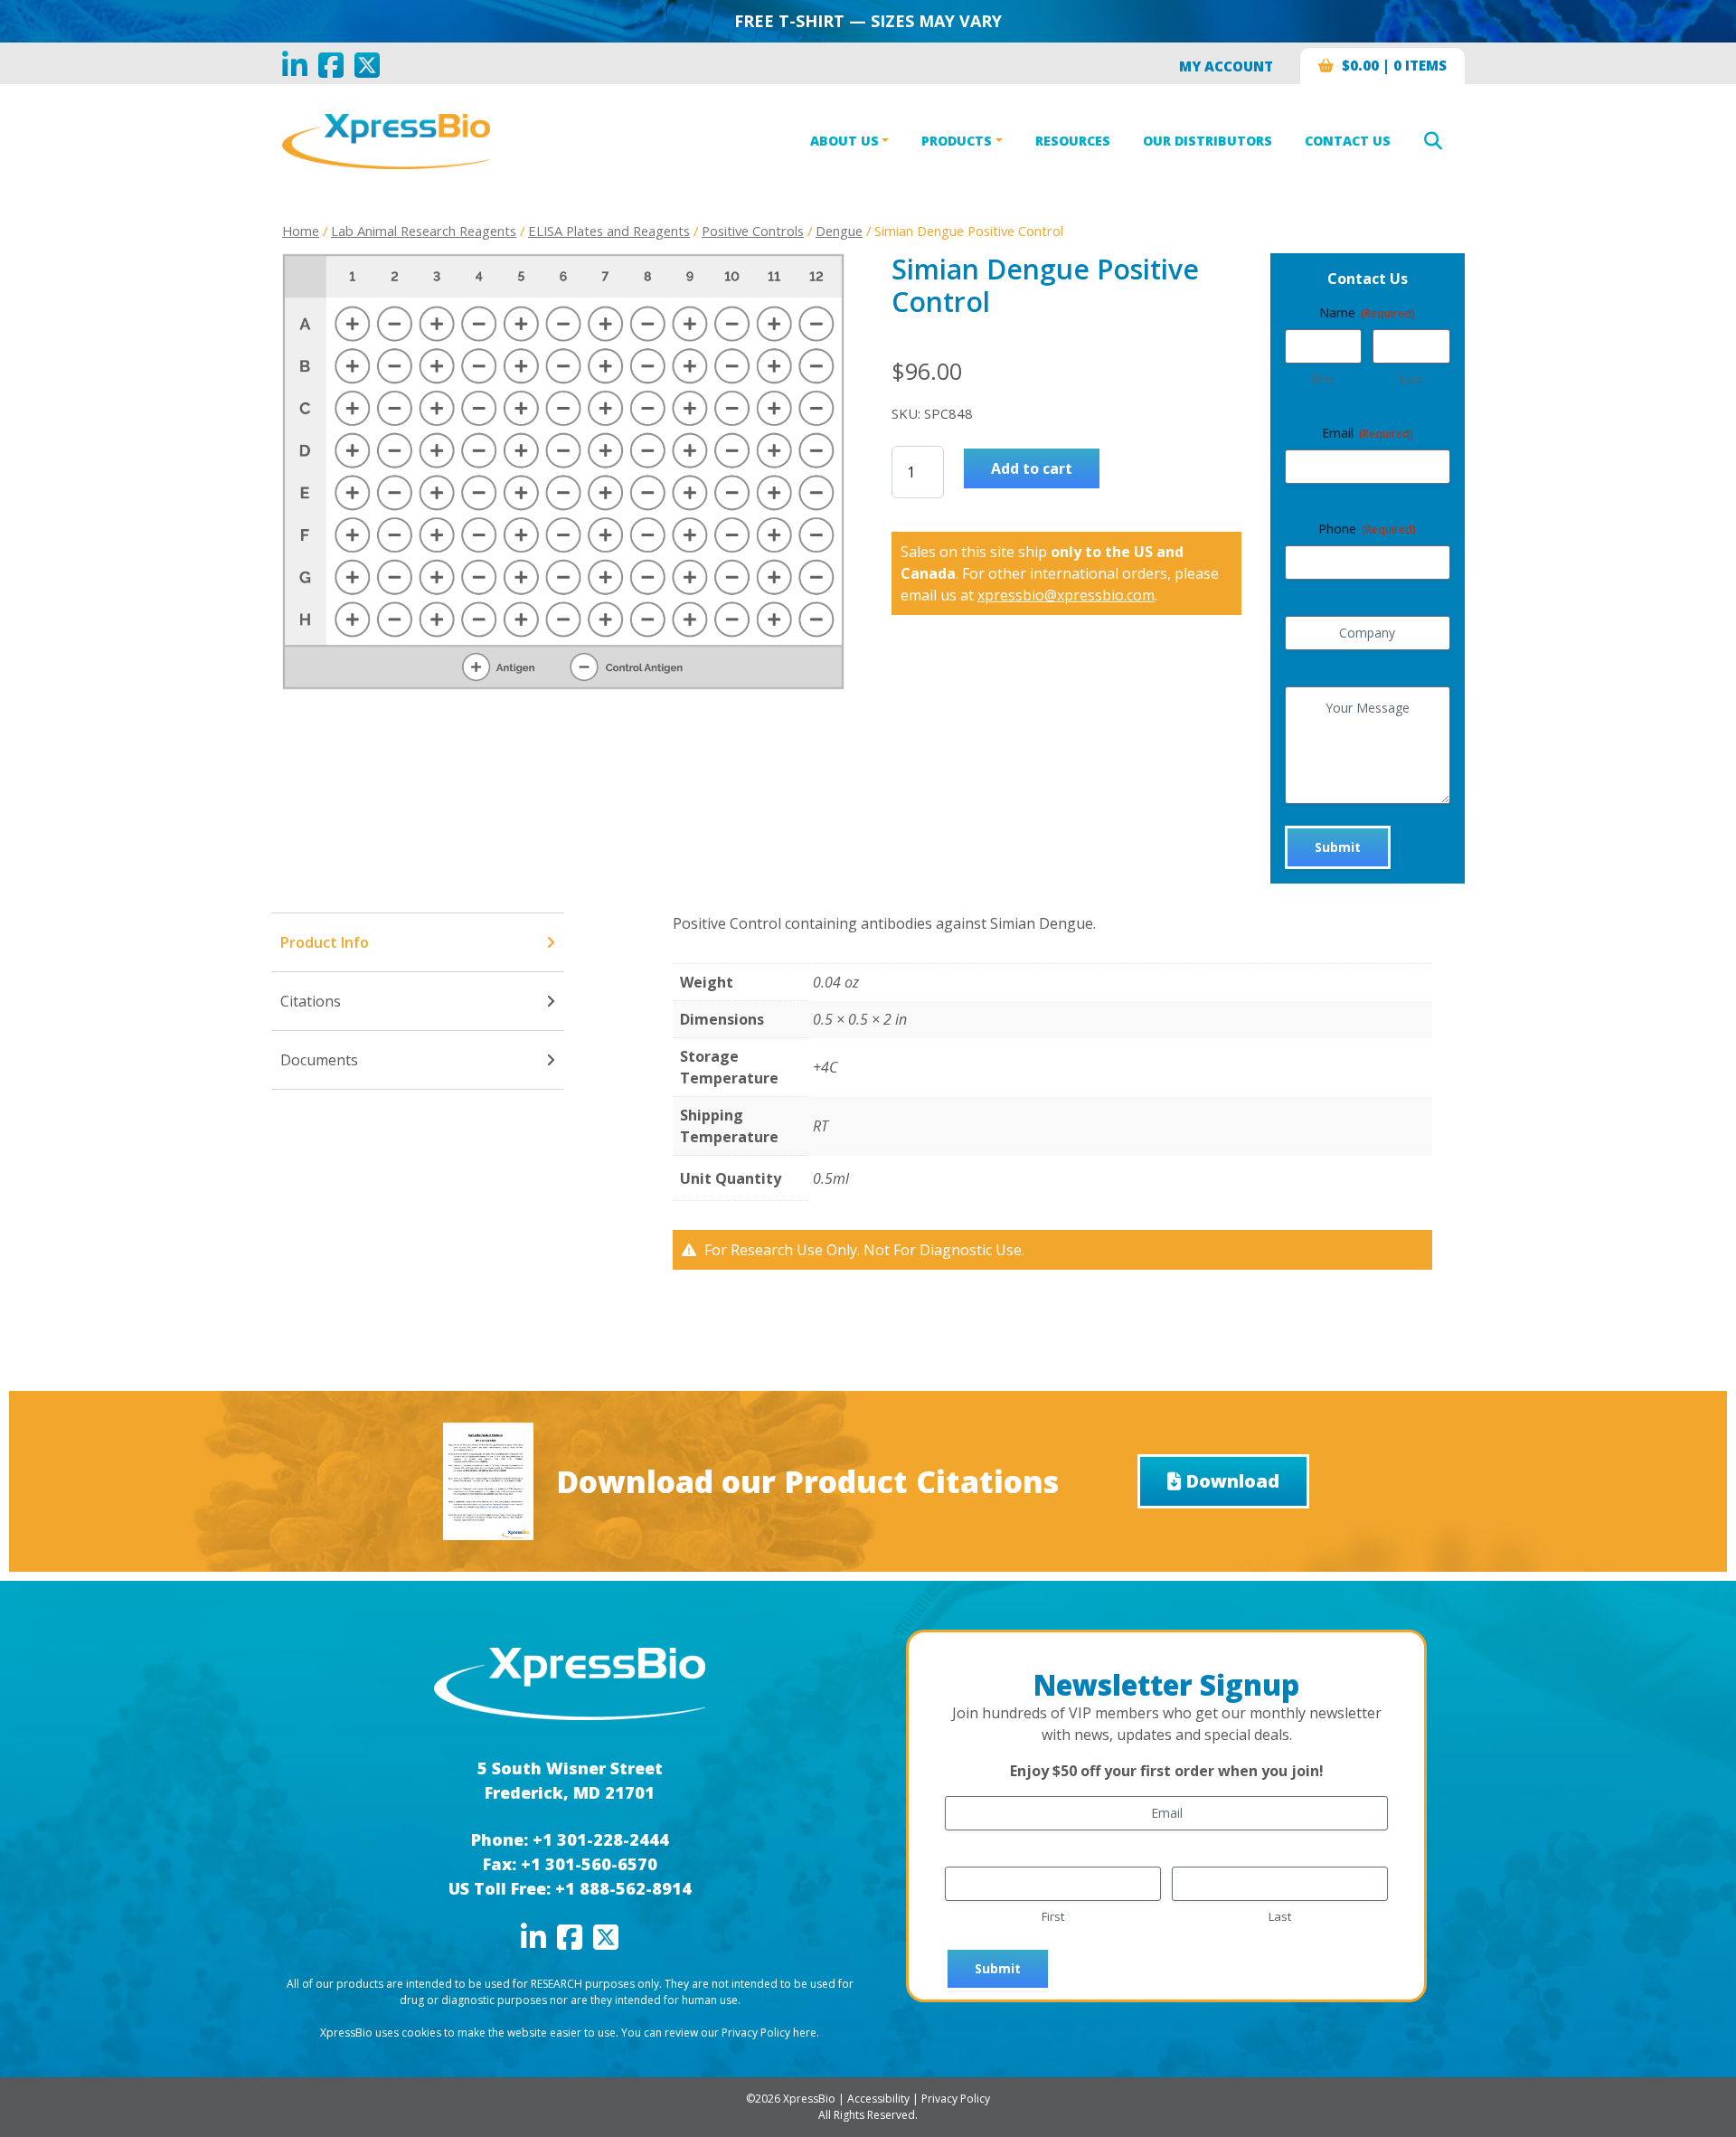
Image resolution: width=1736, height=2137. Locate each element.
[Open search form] (1433, 141)
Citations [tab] (311, 1001)
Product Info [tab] (325, 942)
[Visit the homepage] (570, 1682)
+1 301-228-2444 (601, 1839)
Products (957, 141)
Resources (1073, 141)
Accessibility (878, 2099)
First (1323, 379)
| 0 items (1394, 65)
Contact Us (1348, 141)
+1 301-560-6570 (589, 1864)
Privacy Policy (956, 2099)
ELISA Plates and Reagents (609, 231)
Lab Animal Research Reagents (424, 231)
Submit (1338, 847)
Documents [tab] (319, 1060)
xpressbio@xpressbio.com (1066, 595)
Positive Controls (753, 231)
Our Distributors (1208, 141)
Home (301, 231)
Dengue (839, 231)
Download (1232, 1481)
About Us (844, 141)
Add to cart (1032, 468)
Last (1412, 379)
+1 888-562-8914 (623, 1888)
